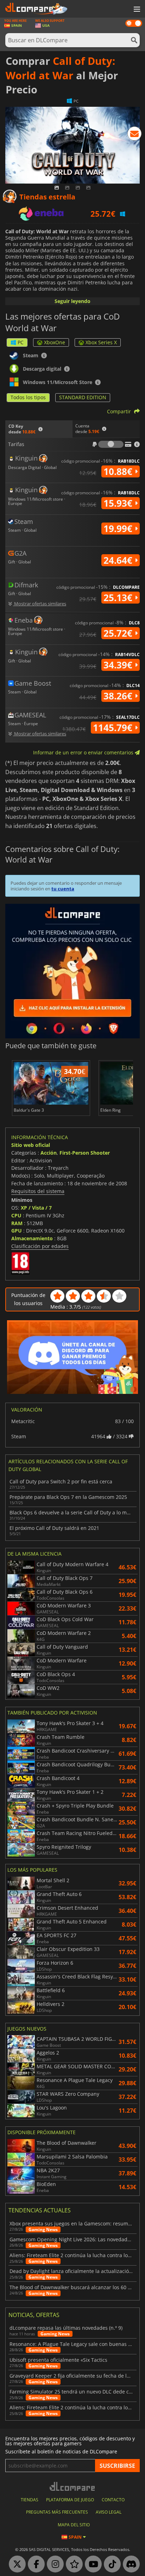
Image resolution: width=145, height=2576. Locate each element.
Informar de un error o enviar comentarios (84, 752)
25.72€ (119, 633)
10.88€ (119, 471)
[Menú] (136, 10)
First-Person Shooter (85, 1153)
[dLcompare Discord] (130, 2564)
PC (21, 342)
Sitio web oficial (31, 1145)
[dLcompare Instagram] (53, 2564)
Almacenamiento (32, 1238)
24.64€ (119, 560)
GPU (17, 1231)
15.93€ (119, 503)
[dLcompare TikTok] (111, 2564)
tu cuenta (63, 889)
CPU (16, 1215)
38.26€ (119, 696)
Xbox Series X (101, 342)
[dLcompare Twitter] (15, 2564)
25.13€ (119, 598)
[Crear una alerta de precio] (134, 135)
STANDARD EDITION (83, 397)
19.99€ (119, 529)
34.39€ (119, 665)
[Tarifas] (111, 444)
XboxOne (55, 342)
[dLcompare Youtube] (92, 2564)
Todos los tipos (28, 397)
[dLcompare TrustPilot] (72, 2564)
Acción (49, 1153)
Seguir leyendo (72, 301)
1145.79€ (114, 728)
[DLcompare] (73, 2486)
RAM (17, 1223)
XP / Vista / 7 (36, 1208)
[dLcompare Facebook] (34, 2564)
